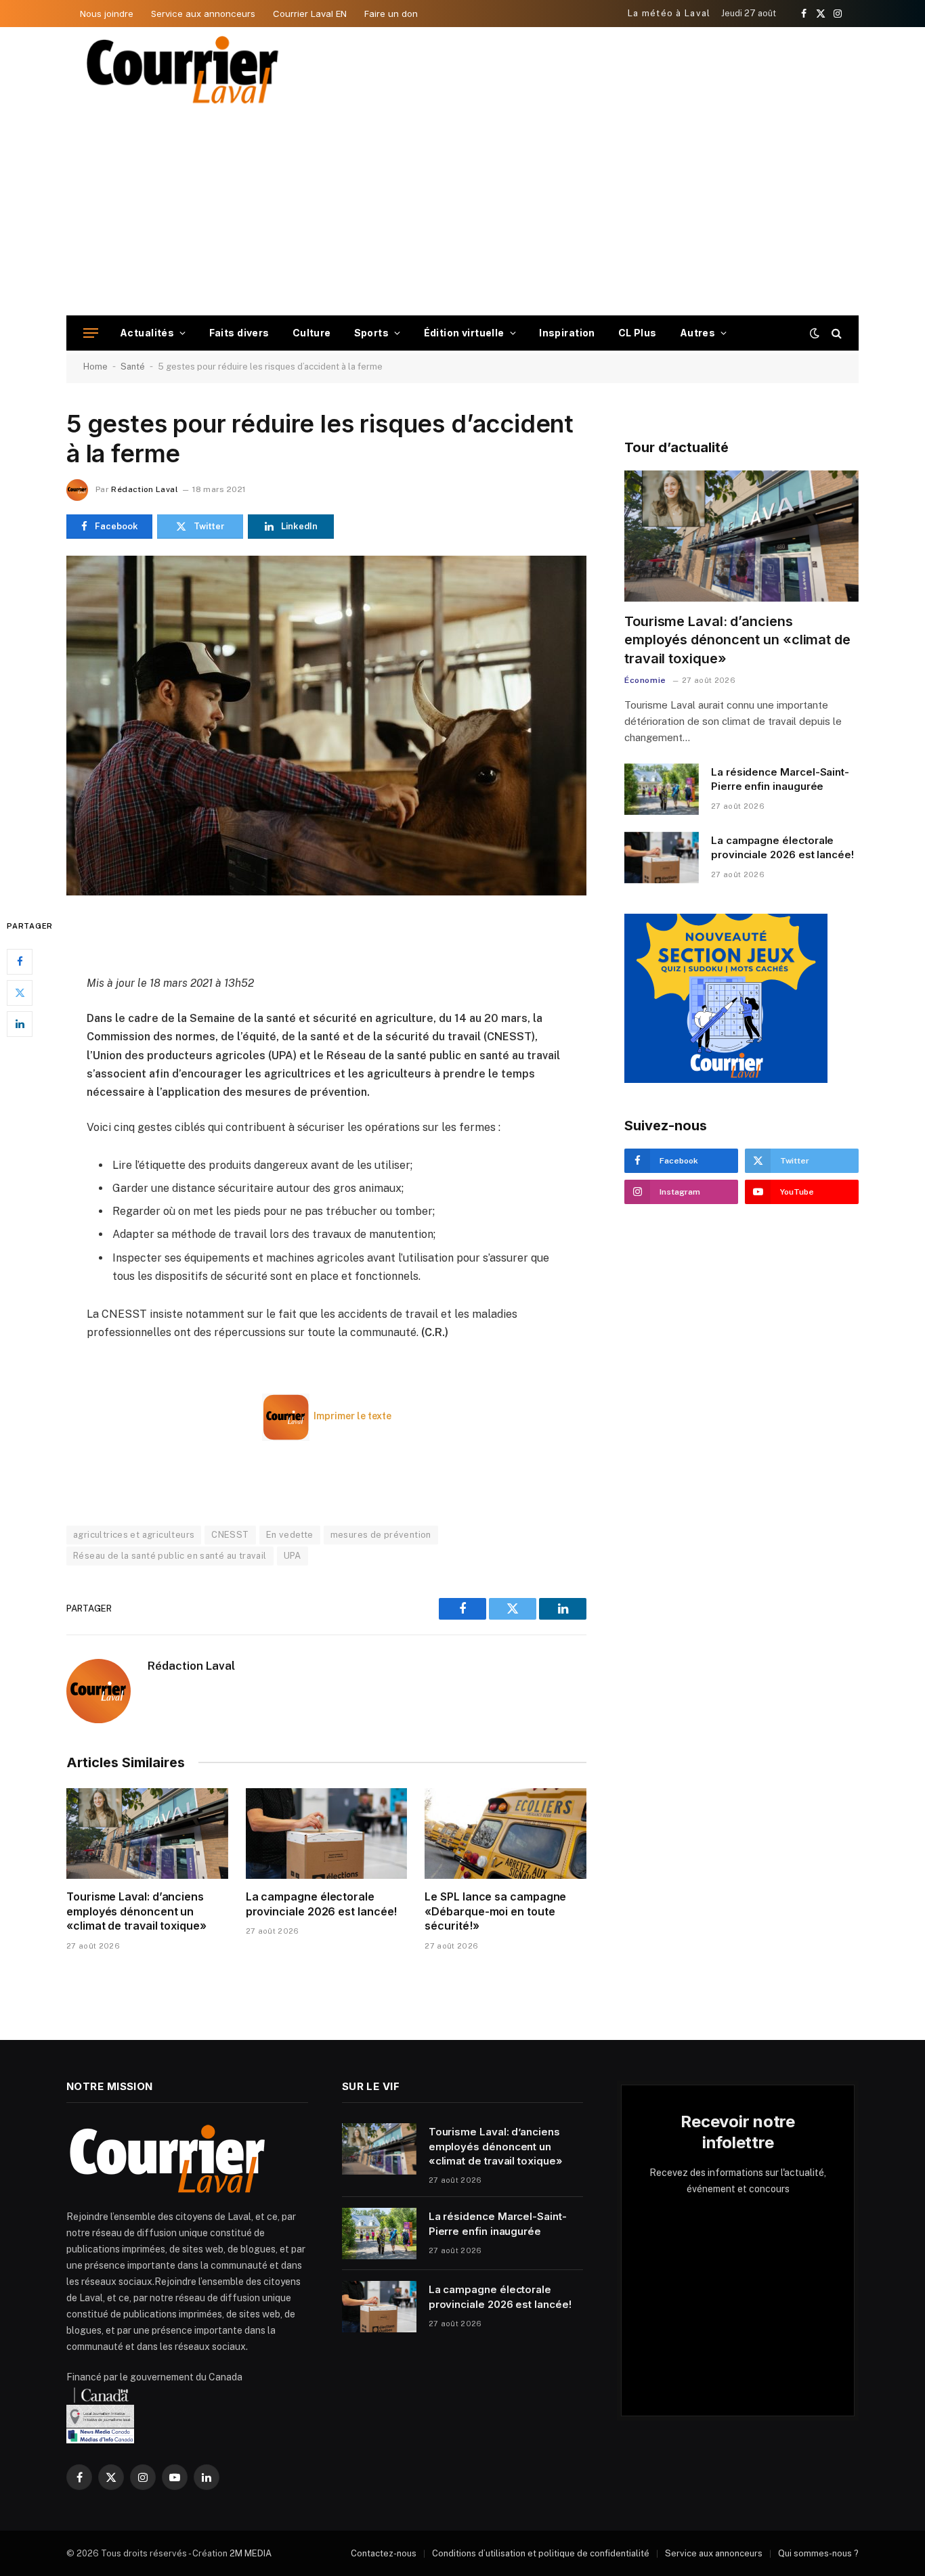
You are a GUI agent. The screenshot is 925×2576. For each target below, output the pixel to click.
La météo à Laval (669, 13)
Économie (645, 680)
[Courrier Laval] (183, 70)
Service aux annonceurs (203, 14)
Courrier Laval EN (310, 14)
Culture (312, 333)
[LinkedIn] (20, 1023)
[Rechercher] (835, 333)
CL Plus (638, 333)
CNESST (230, 1535)
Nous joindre (107, 14)
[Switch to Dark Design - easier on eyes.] (815, 333)
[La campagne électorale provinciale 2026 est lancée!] (327, 1834)
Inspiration (567, 333)
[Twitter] (20, 992)
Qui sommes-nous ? (818, 2553)
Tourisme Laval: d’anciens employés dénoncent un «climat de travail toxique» (136, 1911)
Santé (133, 367)
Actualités (147, 333)
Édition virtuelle (464, 333)
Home (95, 367)
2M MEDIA (251, 2553)
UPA (293, 1556)
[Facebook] (20, 961)
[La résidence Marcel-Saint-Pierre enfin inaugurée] (662, 789)
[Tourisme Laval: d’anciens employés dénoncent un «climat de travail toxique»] (147, 1834)
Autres (698, 333)
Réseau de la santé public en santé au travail (170, 1556)
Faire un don (391, 14)
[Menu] (91, 333)
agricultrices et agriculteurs (134, 1535)
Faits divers (239, 333)
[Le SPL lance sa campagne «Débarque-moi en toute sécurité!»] (505, 1834)
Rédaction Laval (144, 489)
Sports (372, 333)
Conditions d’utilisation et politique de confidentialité (541, 2553)
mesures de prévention (381, 1535)
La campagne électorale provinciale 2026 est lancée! (322, 1904)
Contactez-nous (384, 2553)
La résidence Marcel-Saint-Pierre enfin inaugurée (780, 779)
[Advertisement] (462, 214)
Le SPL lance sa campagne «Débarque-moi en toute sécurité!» (495, 1911)
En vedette (290, 1535)
